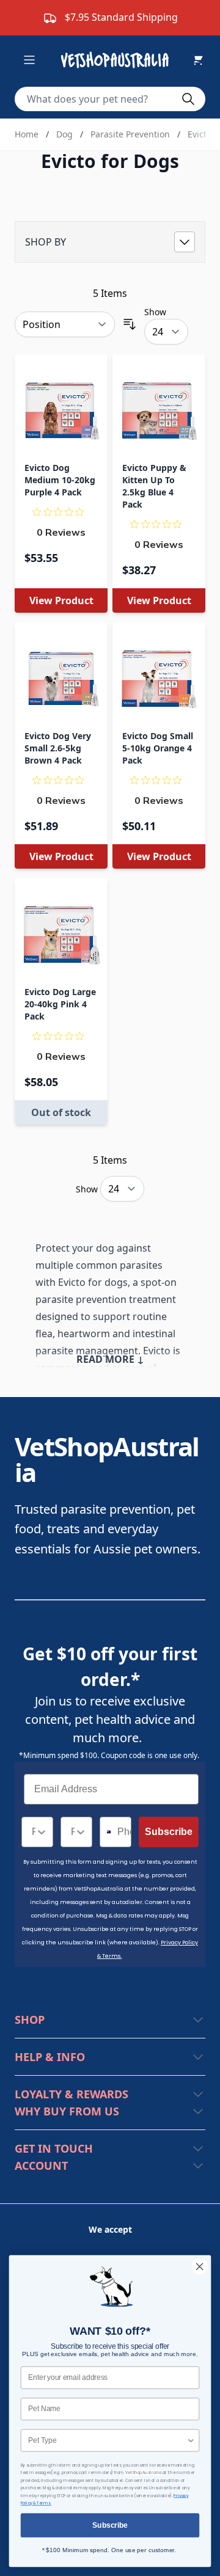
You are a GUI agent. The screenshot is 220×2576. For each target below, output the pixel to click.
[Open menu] (29, 60)
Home (27, 134)
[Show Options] (42, 1832)
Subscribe (169, 1832)
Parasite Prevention (130, 134)
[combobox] (34, 1832)
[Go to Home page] (117, 60)
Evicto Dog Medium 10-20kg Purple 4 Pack (60, 480)
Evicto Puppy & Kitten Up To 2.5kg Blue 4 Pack (154, 486)
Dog (64, 134)
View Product (61, 600)
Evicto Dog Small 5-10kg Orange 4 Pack (158, 748)
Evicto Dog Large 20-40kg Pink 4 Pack (60, 1004)
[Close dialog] (200, 2267)
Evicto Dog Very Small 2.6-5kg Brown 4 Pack (58, 748)
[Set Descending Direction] (130, 324)
